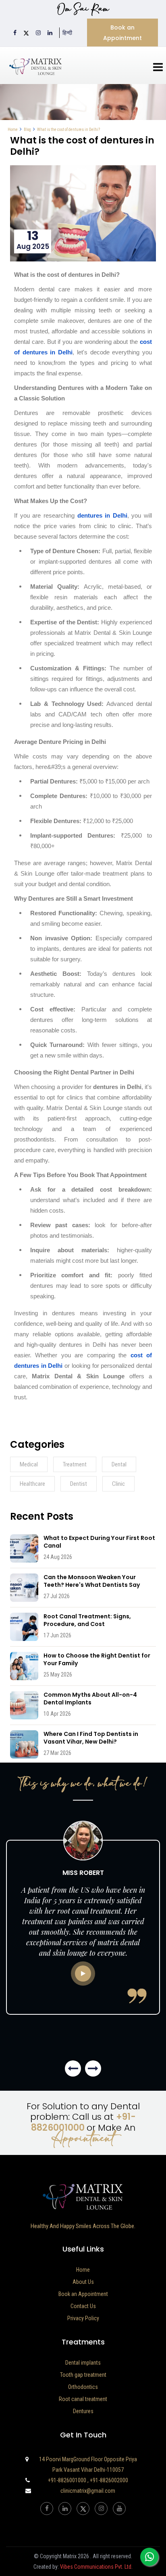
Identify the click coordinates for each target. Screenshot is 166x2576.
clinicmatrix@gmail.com (88, 2491)
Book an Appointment (122, 33)
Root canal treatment (83, 2399)
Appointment (83, 2139)
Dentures (83, 2411)
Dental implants (83, 2363)
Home (13, 130)
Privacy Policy (83, 2318)
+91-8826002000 (109, 2480)
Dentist (79, 1484)
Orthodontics (83, 2387)
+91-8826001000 (84, 2122)
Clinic (118, 1484)
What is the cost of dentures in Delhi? (68, 130)
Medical (29, 1464)
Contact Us (83, 2306)
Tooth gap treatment (83, 2375)
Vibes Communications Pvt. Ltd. (96, 2567)
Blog (27, 130)
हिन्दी (67, 33)
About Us (83, 2282)
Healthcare (32, 1484)
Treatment (75, 1464)
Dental (119, 1464)
